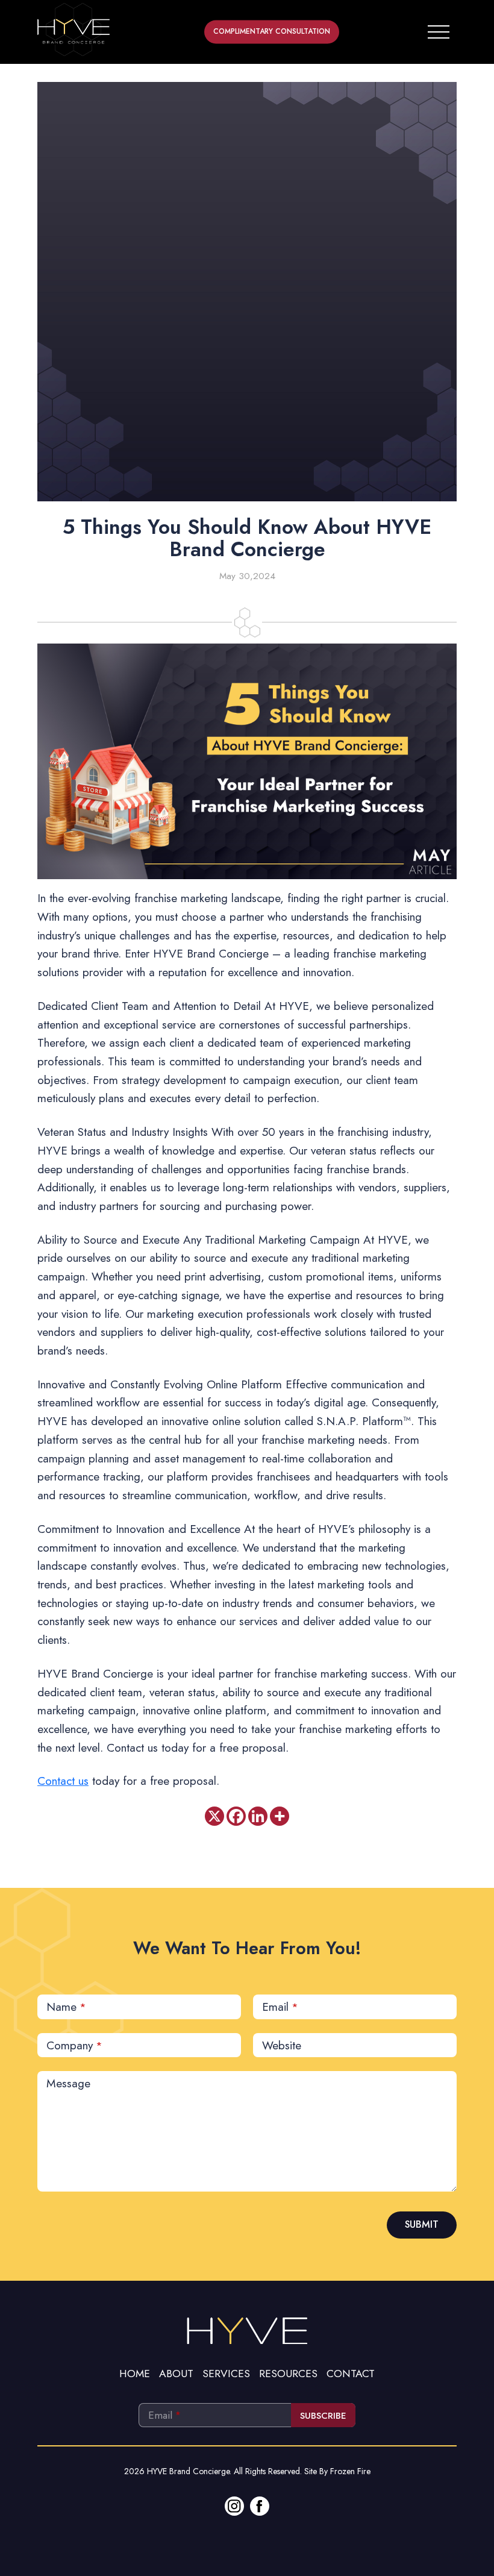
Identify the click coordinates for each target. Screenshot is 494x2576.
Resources (288, 2374)
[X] (214, 1816)
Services (226, 2374)
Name (66, 2007)
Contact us (63, 1781)
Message (68, 2083)
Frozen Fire (350, 2471)
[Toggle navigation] (439, 30)
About (176, 2374)
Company (74, 2045)
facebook (260, 2506)
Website (282, 2045)
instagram (234, 2506)
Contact (351, 2374)
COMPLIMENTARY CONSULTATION (272, 32)
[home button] (73, 30)
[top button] (247, 2329)
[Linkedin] (258, 1816)
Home (135, 2374)
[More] (280, 1816)
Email (280, 2007)
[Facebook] (236, 1816)
